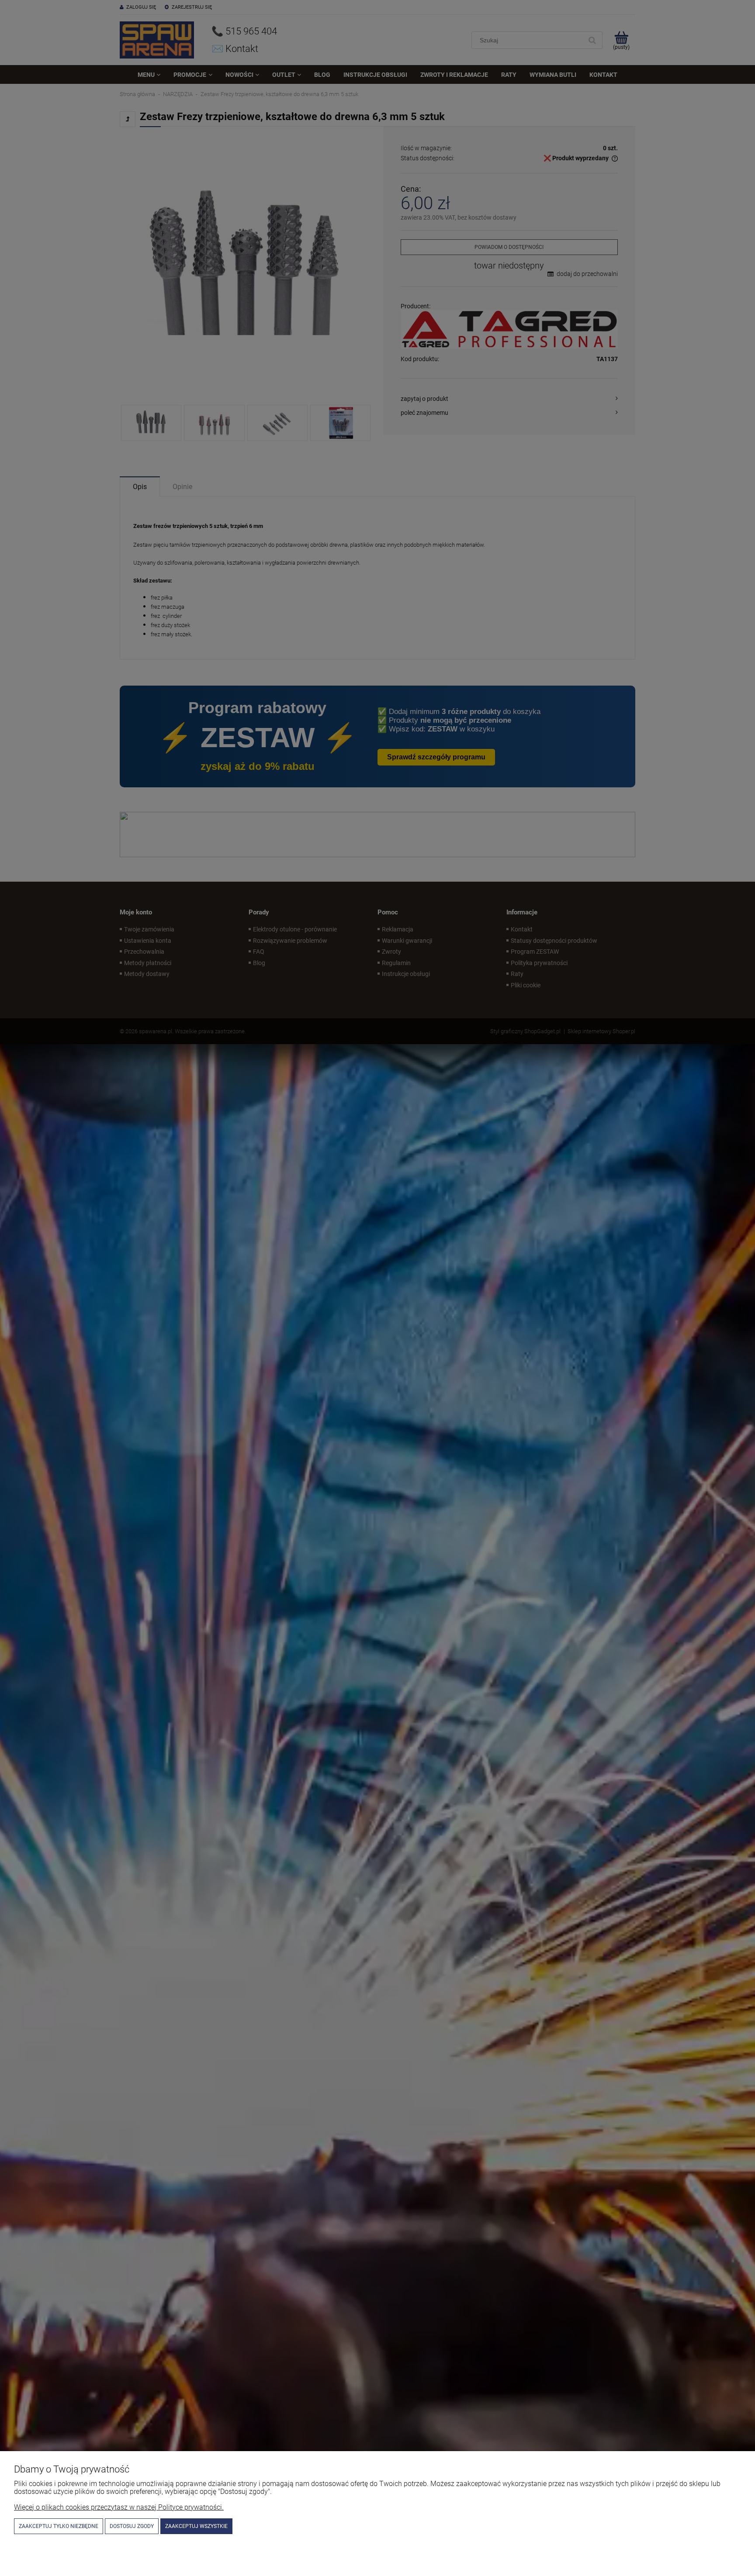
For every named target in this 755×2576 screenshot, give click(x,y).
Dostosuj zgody (132, 2526)
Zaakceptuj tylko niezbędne (59, 2526)
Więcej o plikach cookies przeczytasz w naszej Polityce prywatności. (119, 2507)
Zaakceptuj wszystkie (196, 2526)
